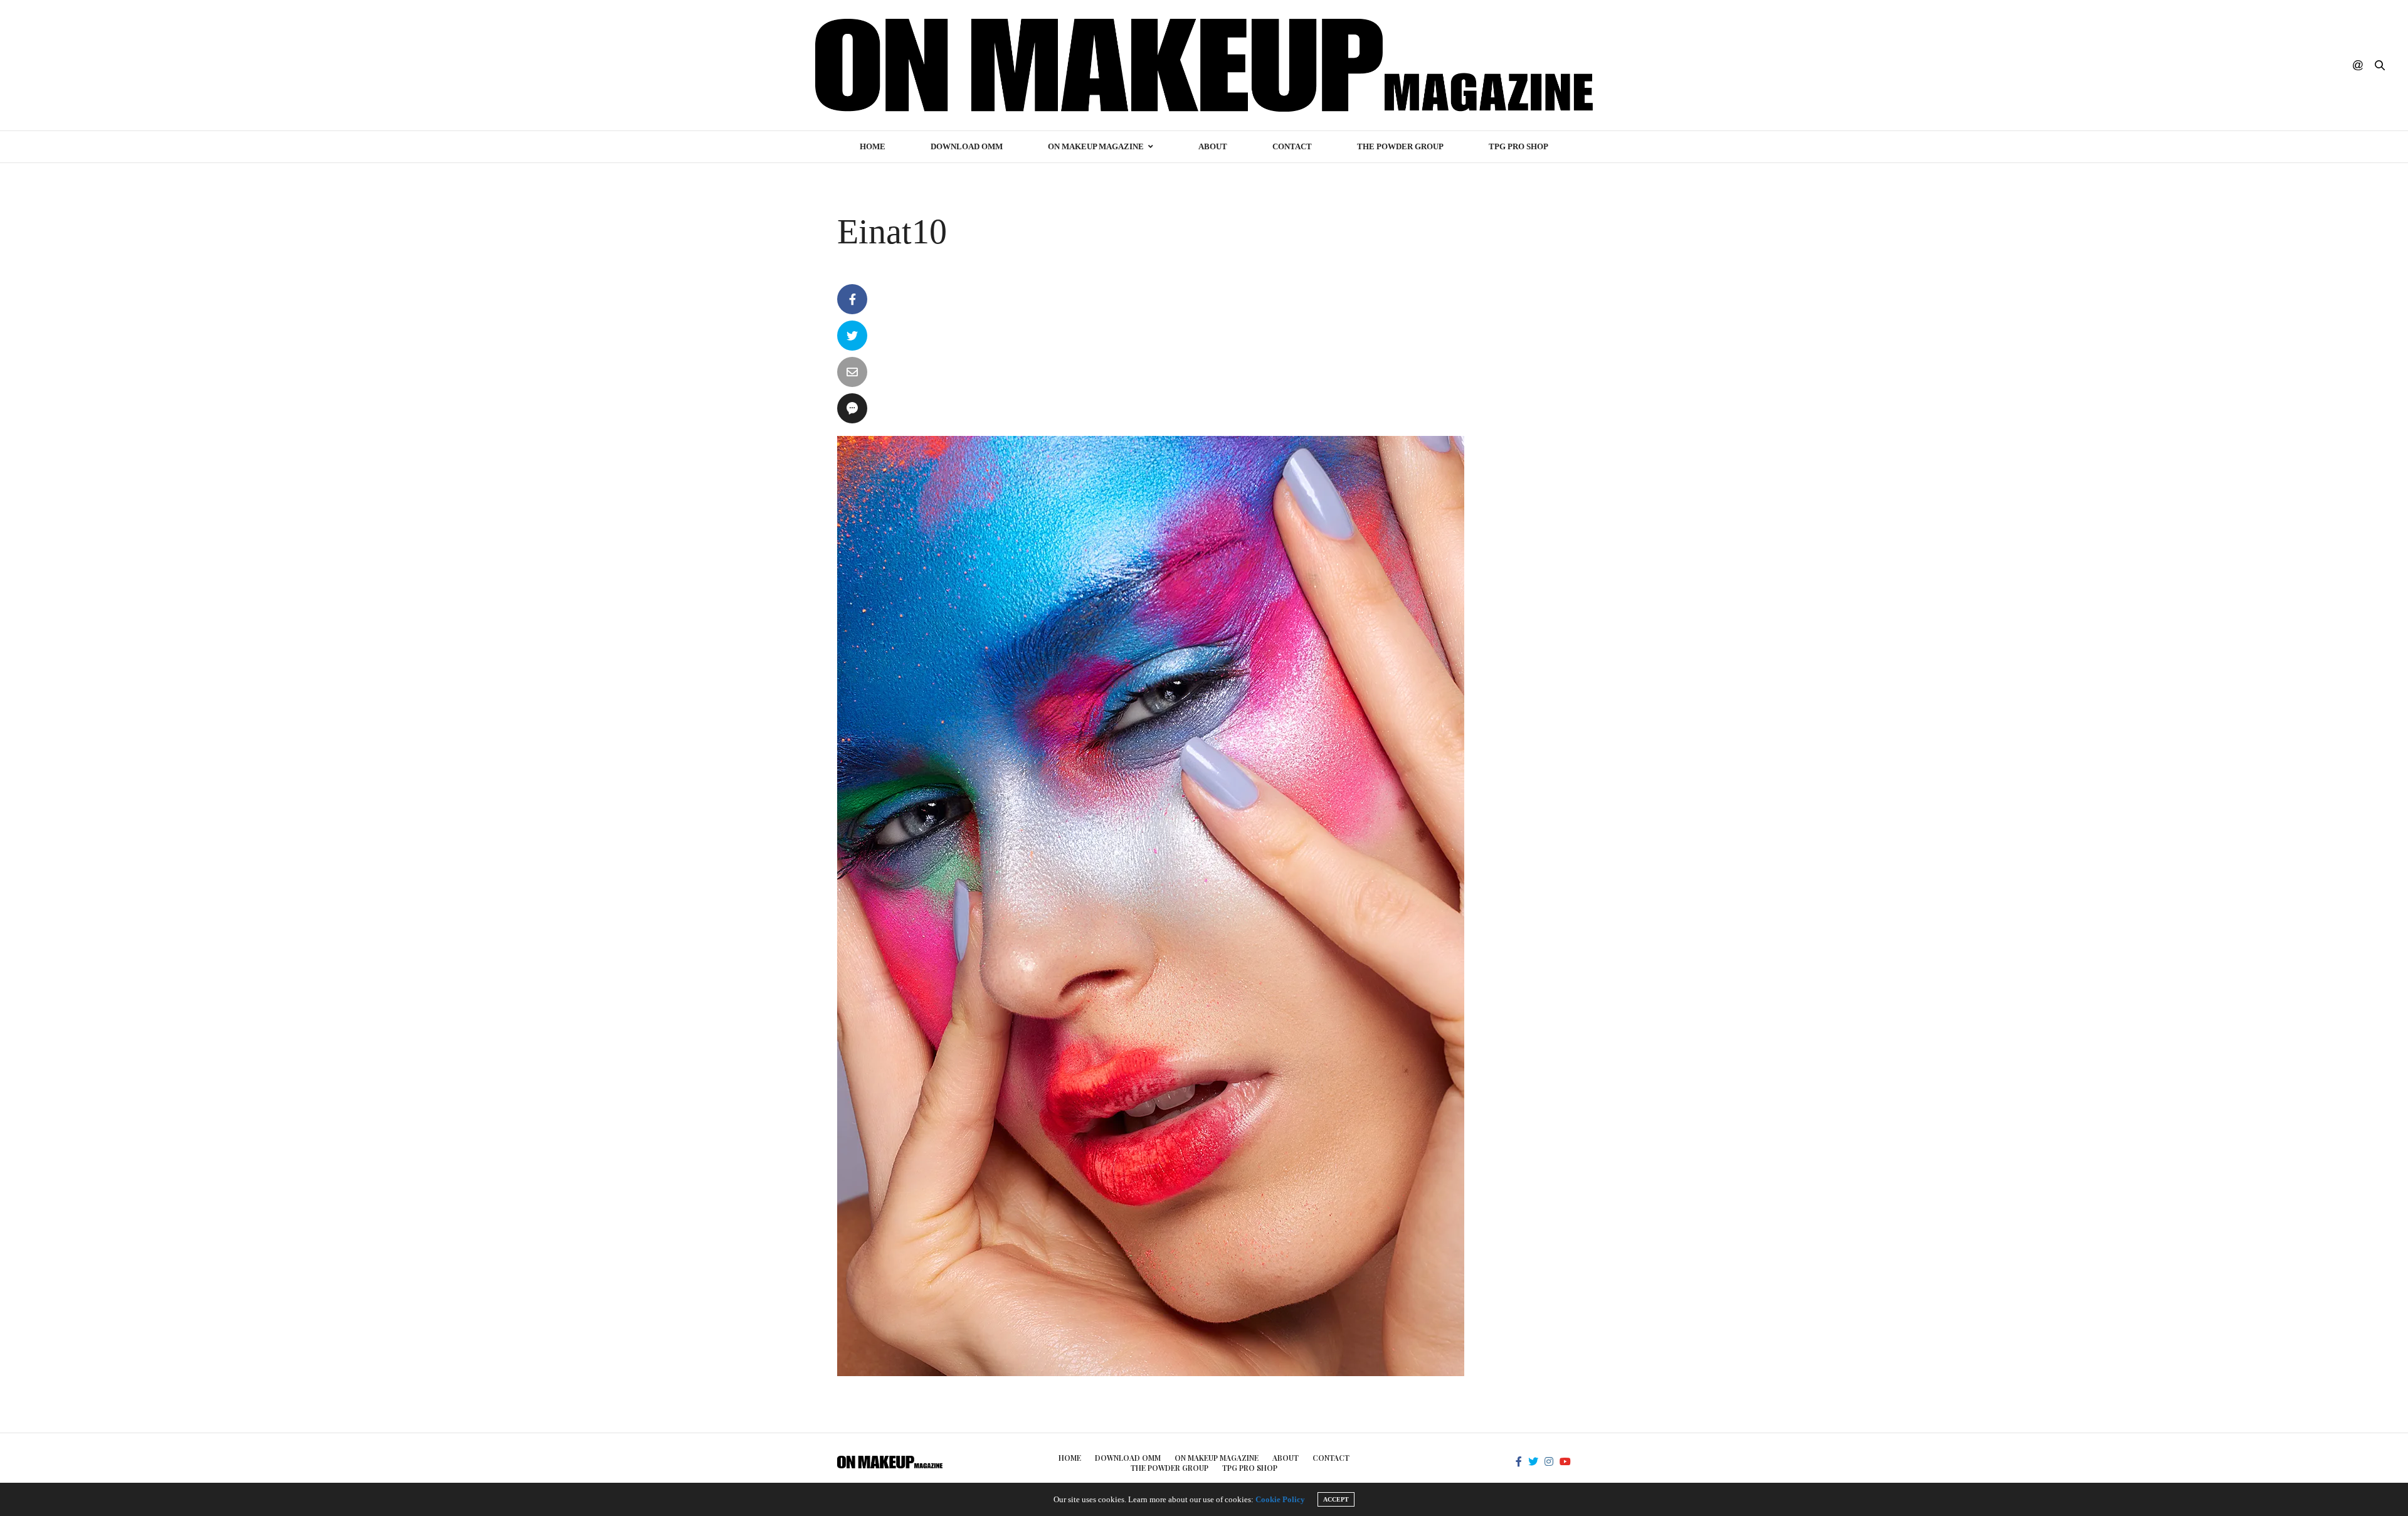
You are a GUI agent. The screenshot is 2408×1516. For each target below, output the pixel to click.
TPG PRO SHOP (1518, 146)
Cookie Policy (1280, 1499)
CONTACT (1292, 146)
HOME (873, 146)
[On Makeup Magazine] (1204, 65)
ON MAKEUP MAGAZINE (1096, 146)
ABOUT (1213, 146)
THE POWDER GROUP (1400, 146)
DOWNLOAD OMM (967, 146)
